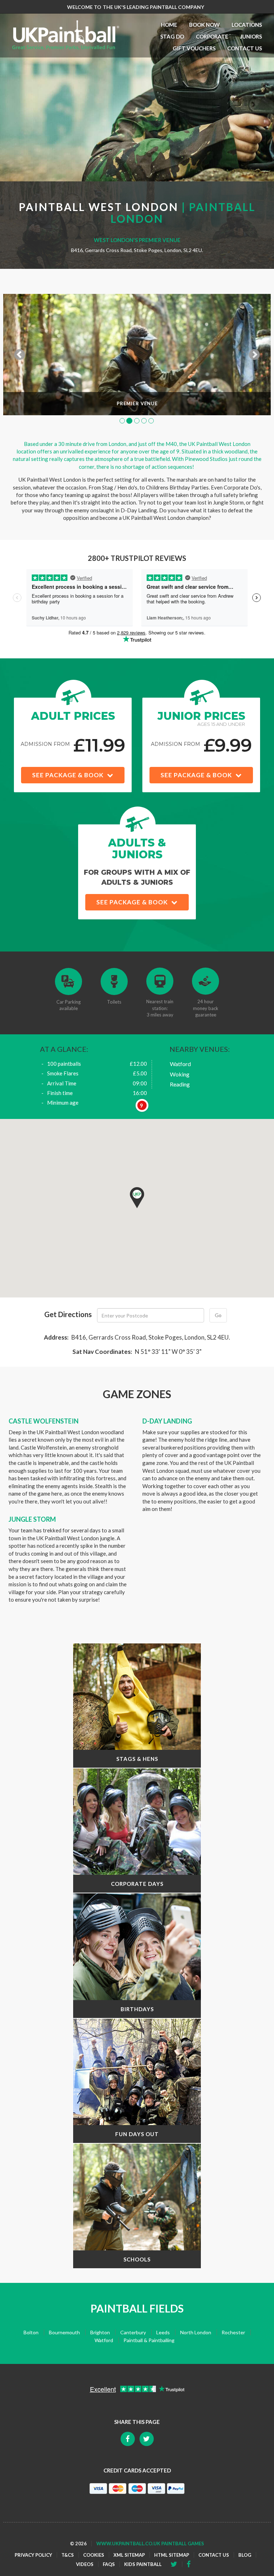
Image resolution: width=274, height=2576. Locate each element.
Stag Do (172, 36)
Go (218, 1315)
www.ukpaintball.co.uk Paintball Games (150, 2544)
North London (196, 2332)
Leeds (163, 2332)
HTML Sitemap (172, 2555)
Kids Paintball (143, 2564)
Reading (180, 1084)
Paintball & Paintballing (149, 2340)
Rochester (233, 2332)
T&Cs (68, 2555)
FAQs (109, 2564)
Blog (245, 2555)
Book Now (204, 25)
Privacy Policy (33, 2555)
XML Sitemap (129, 2555)
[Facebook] (176, 2564)
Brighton (100, 2332)
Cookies (94, 2555)
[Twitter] (191, 2564)
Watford (180, 1064)
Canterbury (133, 2332)
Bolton (31, 2332)
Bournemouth (64, 2332)
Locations (247, 25)
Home (169, 25)
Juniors (251, 36)
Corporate (212, 36)
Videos (85, 2564)
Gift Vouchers (194, 48)
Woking (180, 1074)
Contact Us (245, 48)
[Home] (66, 35)
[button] (137, 1198)
